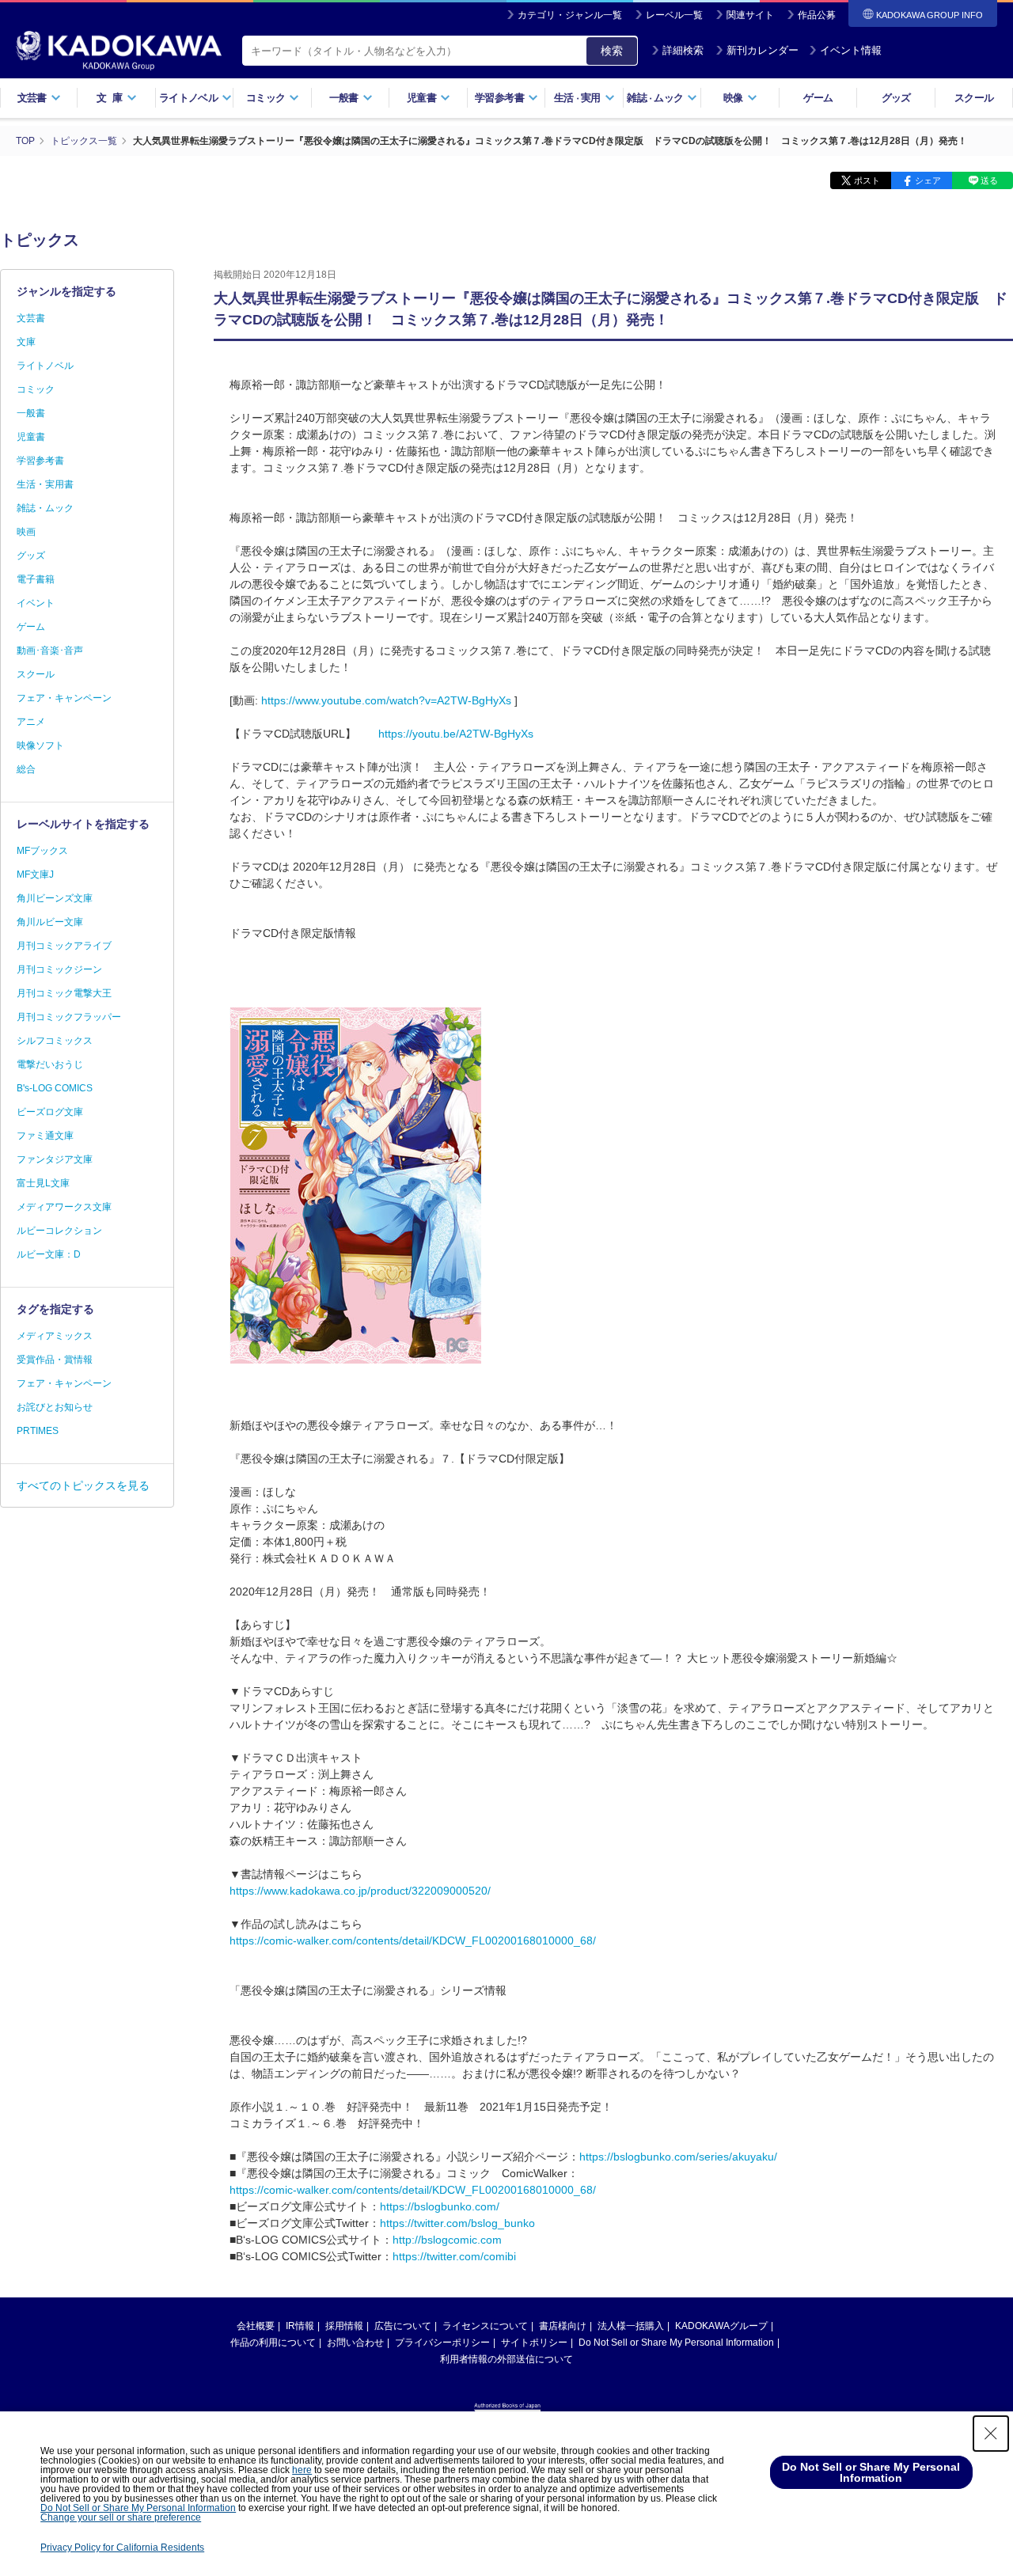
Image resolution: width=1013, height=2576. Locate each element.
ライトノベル (45, 366)
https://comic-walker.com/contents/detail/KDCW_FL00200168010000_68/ (413, 1941)
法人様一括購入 (631, 2326)
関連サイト (750, 15)
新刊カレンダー (763, 50)
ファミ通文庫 (45, 1136)
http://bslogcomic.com (447, 2240)
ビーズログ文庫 (50, 1112)
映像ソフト (40, 745)
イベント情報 (851, 50)
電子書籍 (36, 579)
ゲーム (818, 98)
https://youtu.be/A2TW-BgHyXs (456, 734)
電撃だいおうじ (50, 1064)
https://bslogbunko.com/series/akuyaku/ (678, 2157)
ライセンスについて (485, 2326)
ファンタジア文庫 (55, 1159)
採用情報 (344, 2326)
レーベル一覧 (674, 15)
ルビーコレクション (59, 1231)
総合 (26, 769)
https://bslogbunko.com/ (440, 2206)
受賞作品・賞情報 (55, 1360)
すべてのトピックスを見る (83, 1485)
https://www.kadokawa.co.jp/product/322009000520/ (360, 1891)
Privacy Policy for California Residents (122, 2548)
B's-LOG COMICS (55, 1088)
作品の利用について (273, 2343)
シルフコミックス (55, 1041)
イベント (36, 603)
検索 (612, 51)
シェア (928, 180)
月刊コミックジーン (59, 969)
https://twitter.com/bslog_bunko (457, 2223)
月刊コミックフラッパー (69, 1017)
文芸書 (31, 318)
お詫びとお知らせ (55, 1407)
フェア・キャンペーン (64, 698)
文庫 (26, 342)
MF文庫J (35, 874)
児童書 (31, 437)
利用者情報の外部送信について (506, 2359)
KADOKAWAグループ (721, 2326)
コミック (36, 389)
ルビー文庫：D (49, 1254)
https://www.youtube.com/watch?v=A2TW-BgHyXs (386, 700)
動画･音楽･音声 (50, 651)
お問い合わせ (355, 2343)
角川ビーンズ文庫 (55, 898)
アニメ (31, 722)
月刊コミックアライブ (64, 946)
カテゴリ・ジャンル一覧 (570, 15)
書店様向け (563, 2326)
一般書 (31, 413)
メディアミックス (55, 1336)
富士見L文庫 (43, 1183)
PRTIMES (38, 1431)
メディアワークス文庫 (64, 1207)
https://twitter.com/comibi (454, 2256)
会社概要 (256, 2326)
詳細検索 (683, 50)
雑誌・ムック (45, 508)
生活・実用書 (45, 484)
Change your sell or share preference (121, 2517)
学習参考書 (40, 461)
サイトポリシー (534, 2343)
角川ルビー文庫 (50, 922)
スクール (974, 98)
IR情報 (300, 2326)
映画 (26, 532)
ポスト (867, 180)
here (302, 2470)
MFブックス (42, 851)
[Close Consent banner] (991, 2434)
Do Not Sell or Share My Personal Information (676, 2343)
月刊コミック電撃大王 (64, 993)
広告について (403, 2326)
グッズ (896, 98)
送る (989, 180)
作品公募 (817, 15)
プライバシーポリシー (442, 2343)
